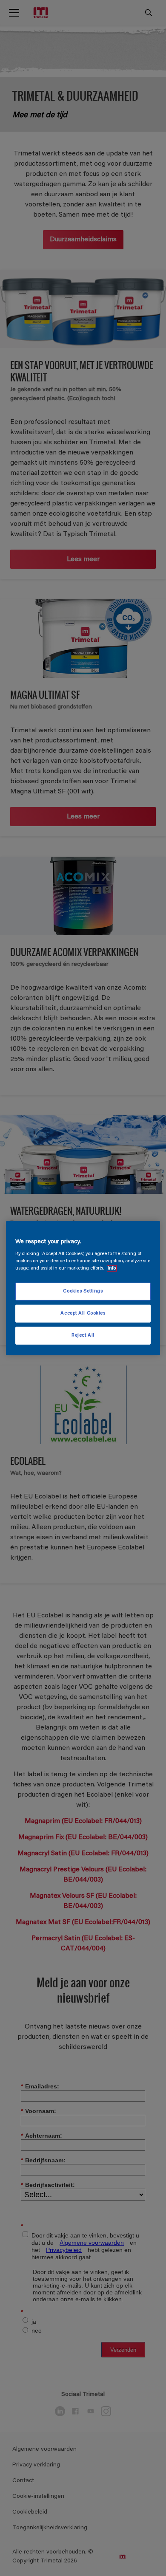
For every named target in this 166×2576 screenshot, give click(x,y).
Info (112, 1268)
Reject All (83, 1336)
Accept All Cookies (83, 1313)
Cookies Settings (83, 1291)
